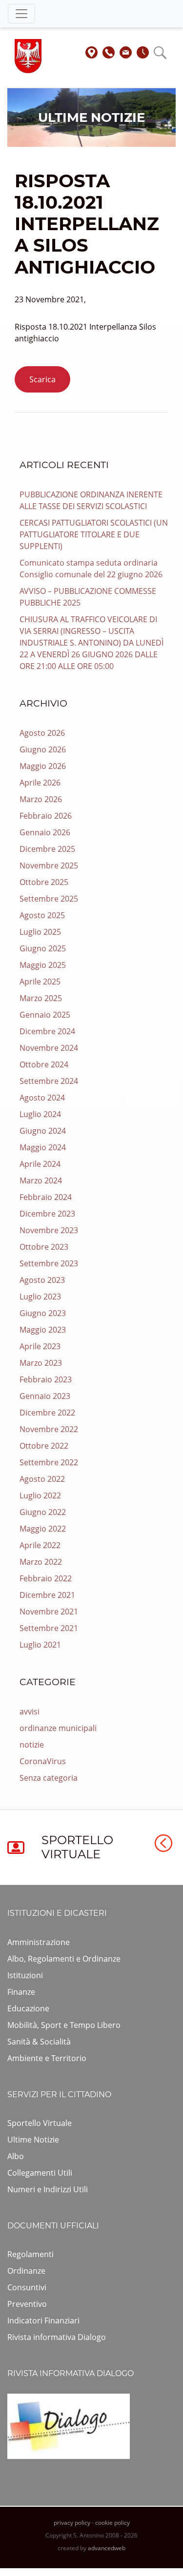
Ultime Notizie (33, 2140)
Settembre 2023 (49, 1263)
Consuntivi (27, 2287)
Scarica (42, 379)
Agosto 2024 (42, 1098)
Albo (16, 2156)
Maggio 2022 (43, 1529)
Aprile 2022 (40, 1545)
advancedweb (107, 2548)
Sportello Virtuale (40, 2123)
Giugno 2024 (43, 1131)
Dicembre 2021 (47, 1595)
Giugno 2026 (43, 749)
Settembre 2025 (49, 899)
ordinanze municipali (58, 1728)
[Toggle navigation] (21, 14)
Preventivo (27, 2304)
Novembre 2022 (49, 1429)
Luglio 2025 (40, 932)
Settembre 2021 (49, 1628)
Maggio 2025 (43, 965)
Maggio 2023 (43, 1330)
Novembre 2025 (49, 865)
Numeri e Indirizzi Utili (48, 2189)
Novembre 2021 (49, 1612)
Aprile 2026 (40, 783)
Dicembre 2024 (47, 1031)
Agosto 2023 (42, 1280)
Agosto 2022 (42, 1479)
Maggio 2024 (43, 1147)
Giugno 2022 (43, 1512)
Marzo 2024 (41, 1180)
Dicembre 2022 (47, 1413)
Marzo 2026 (41, 799)
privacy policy (72, 2523)
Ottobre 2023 (44, 1247)
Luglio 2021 (40, 1645)
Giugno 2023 (43, 1313)
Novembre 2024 (49, 1048)
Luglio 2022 (40, 1495)
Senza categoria (49, 1778)
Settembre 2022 (49, 1462)
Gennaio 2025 (45, 1015)
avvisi (30, 1711)
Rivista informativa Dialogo (57, 2337)
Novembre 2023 (49, 1230)
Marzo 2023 (41, 1363)
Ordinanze (26, 2271)
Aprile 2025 (40, 982)
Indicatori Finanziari (43, 2320)
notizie (32, 1745)
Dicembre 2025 (47, 849)
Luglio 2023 (40, 1297)
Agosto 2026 (42, 733)
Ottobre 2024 (44, 1064)
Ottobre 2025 (44, 882)
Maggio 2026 (43, 766)
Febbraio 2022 (46, 1578)
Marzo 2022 (41, 1562)
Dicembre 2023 (47, 1214)
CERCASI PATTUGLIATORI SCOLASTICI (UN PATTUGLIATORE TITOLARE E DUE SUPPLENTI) (94, 534)
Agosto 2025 (42, 915)
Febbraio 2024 (46, 1197)
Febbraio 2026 (46, 816)
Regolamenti (30, 2254)
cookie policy (112, 2523)
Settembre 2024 (49, 1081)
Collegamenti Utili (40, 2173)
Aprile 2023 (40, 1346)
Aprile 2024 (40, 1164)
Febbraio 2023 (46, 1379)
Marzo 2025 (41, 998)
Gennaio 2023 (45, 1396)
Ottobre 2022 (44, 1446)
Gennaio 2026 (45, 832)
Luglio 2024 (40, 1114)
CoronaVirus (43, 1761)
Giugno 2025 (43, 948)
